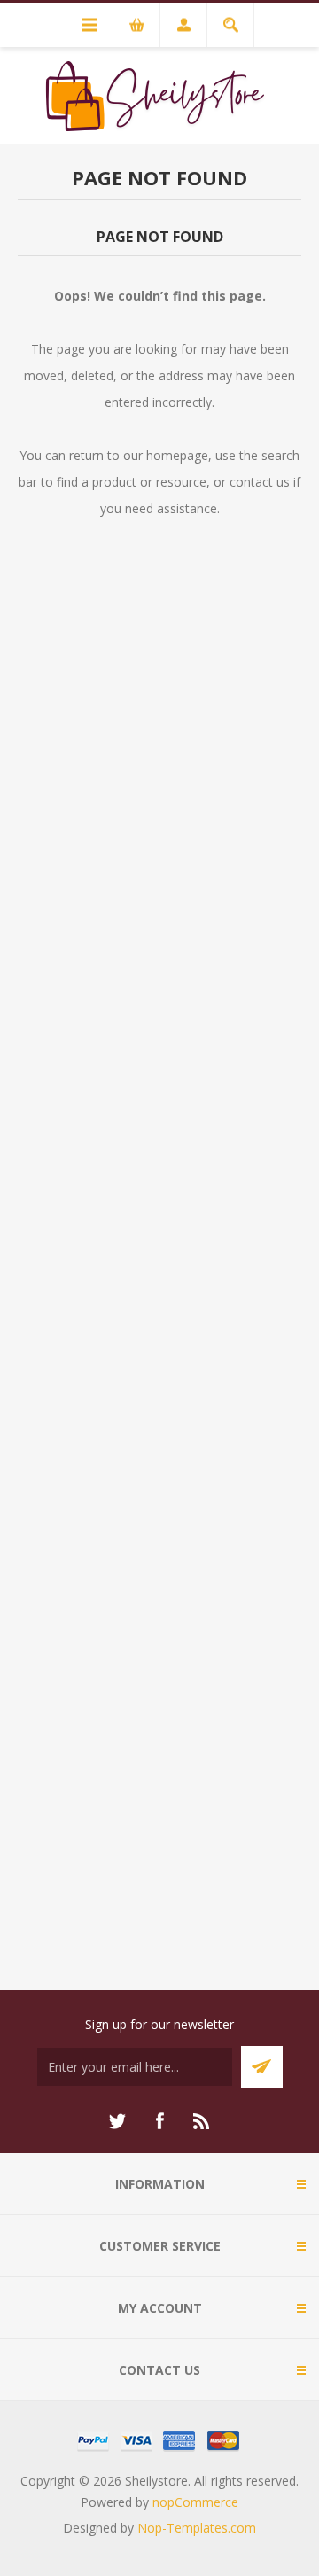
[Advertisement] (159, 1285)
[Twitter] (117, 2121)
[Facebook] (159, 2121)
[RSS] (202, 2121)
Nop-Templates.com (197, 2528)
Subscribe (262, 2067)
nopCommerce (195, 2502)
